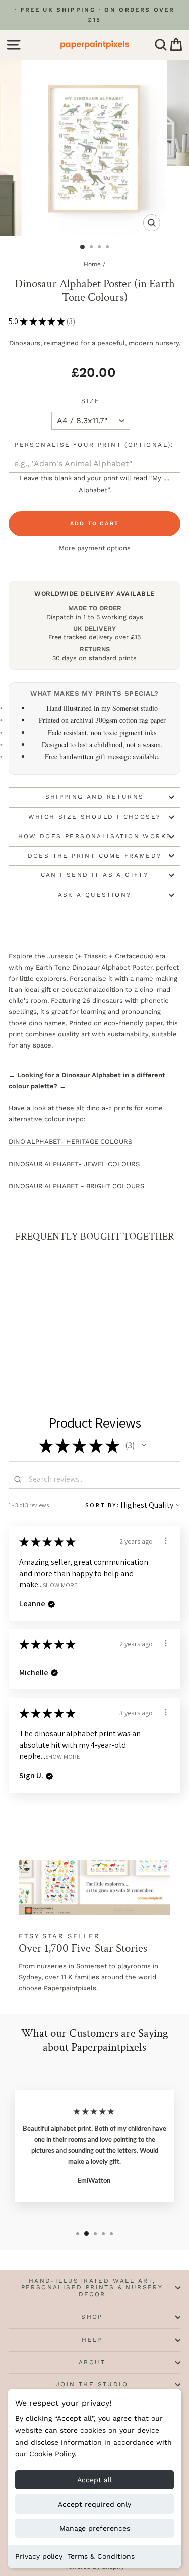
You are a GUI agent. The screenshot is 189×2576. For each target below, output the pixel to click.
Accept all (94, 2480)
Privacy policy (39, 2556)
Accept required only (94, 2504)
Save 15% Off (138, 1333)
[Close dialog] (176, 1210)
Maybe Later (139, 1347)
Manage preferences (95, 2528)
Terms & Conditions (101, 2556)
